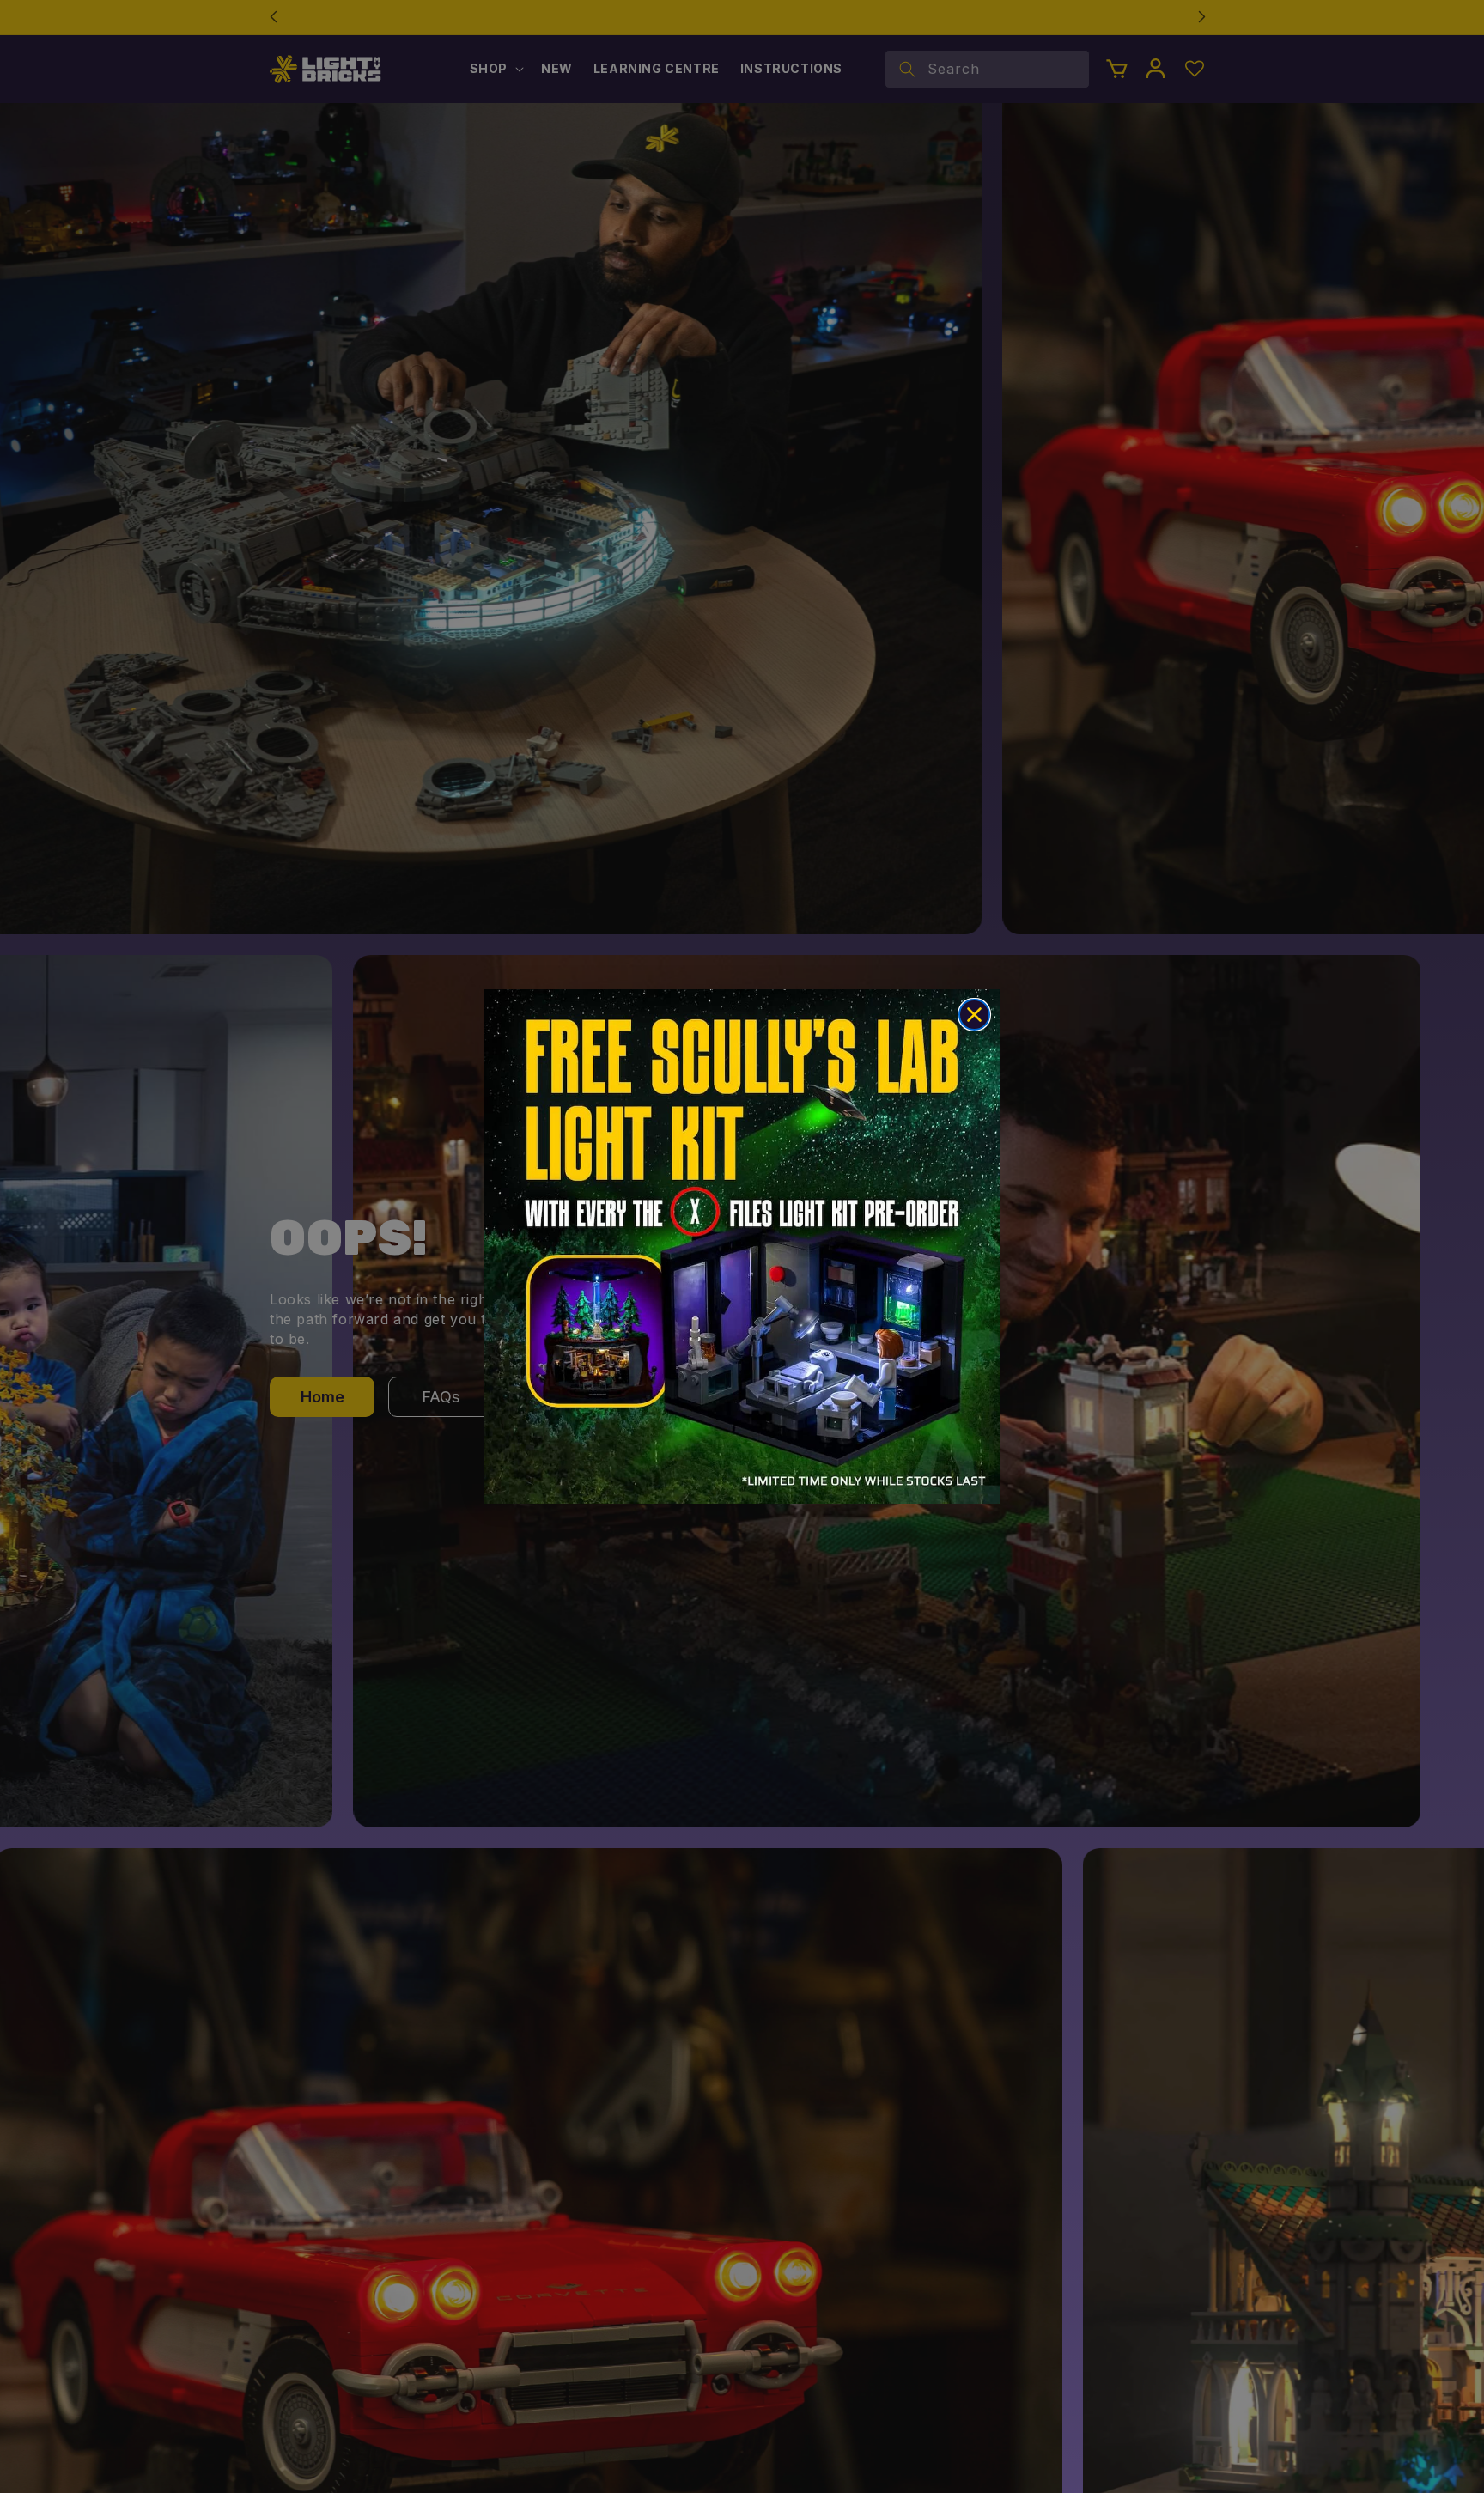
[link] (742, 1246)
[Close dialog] (974, 1015)
